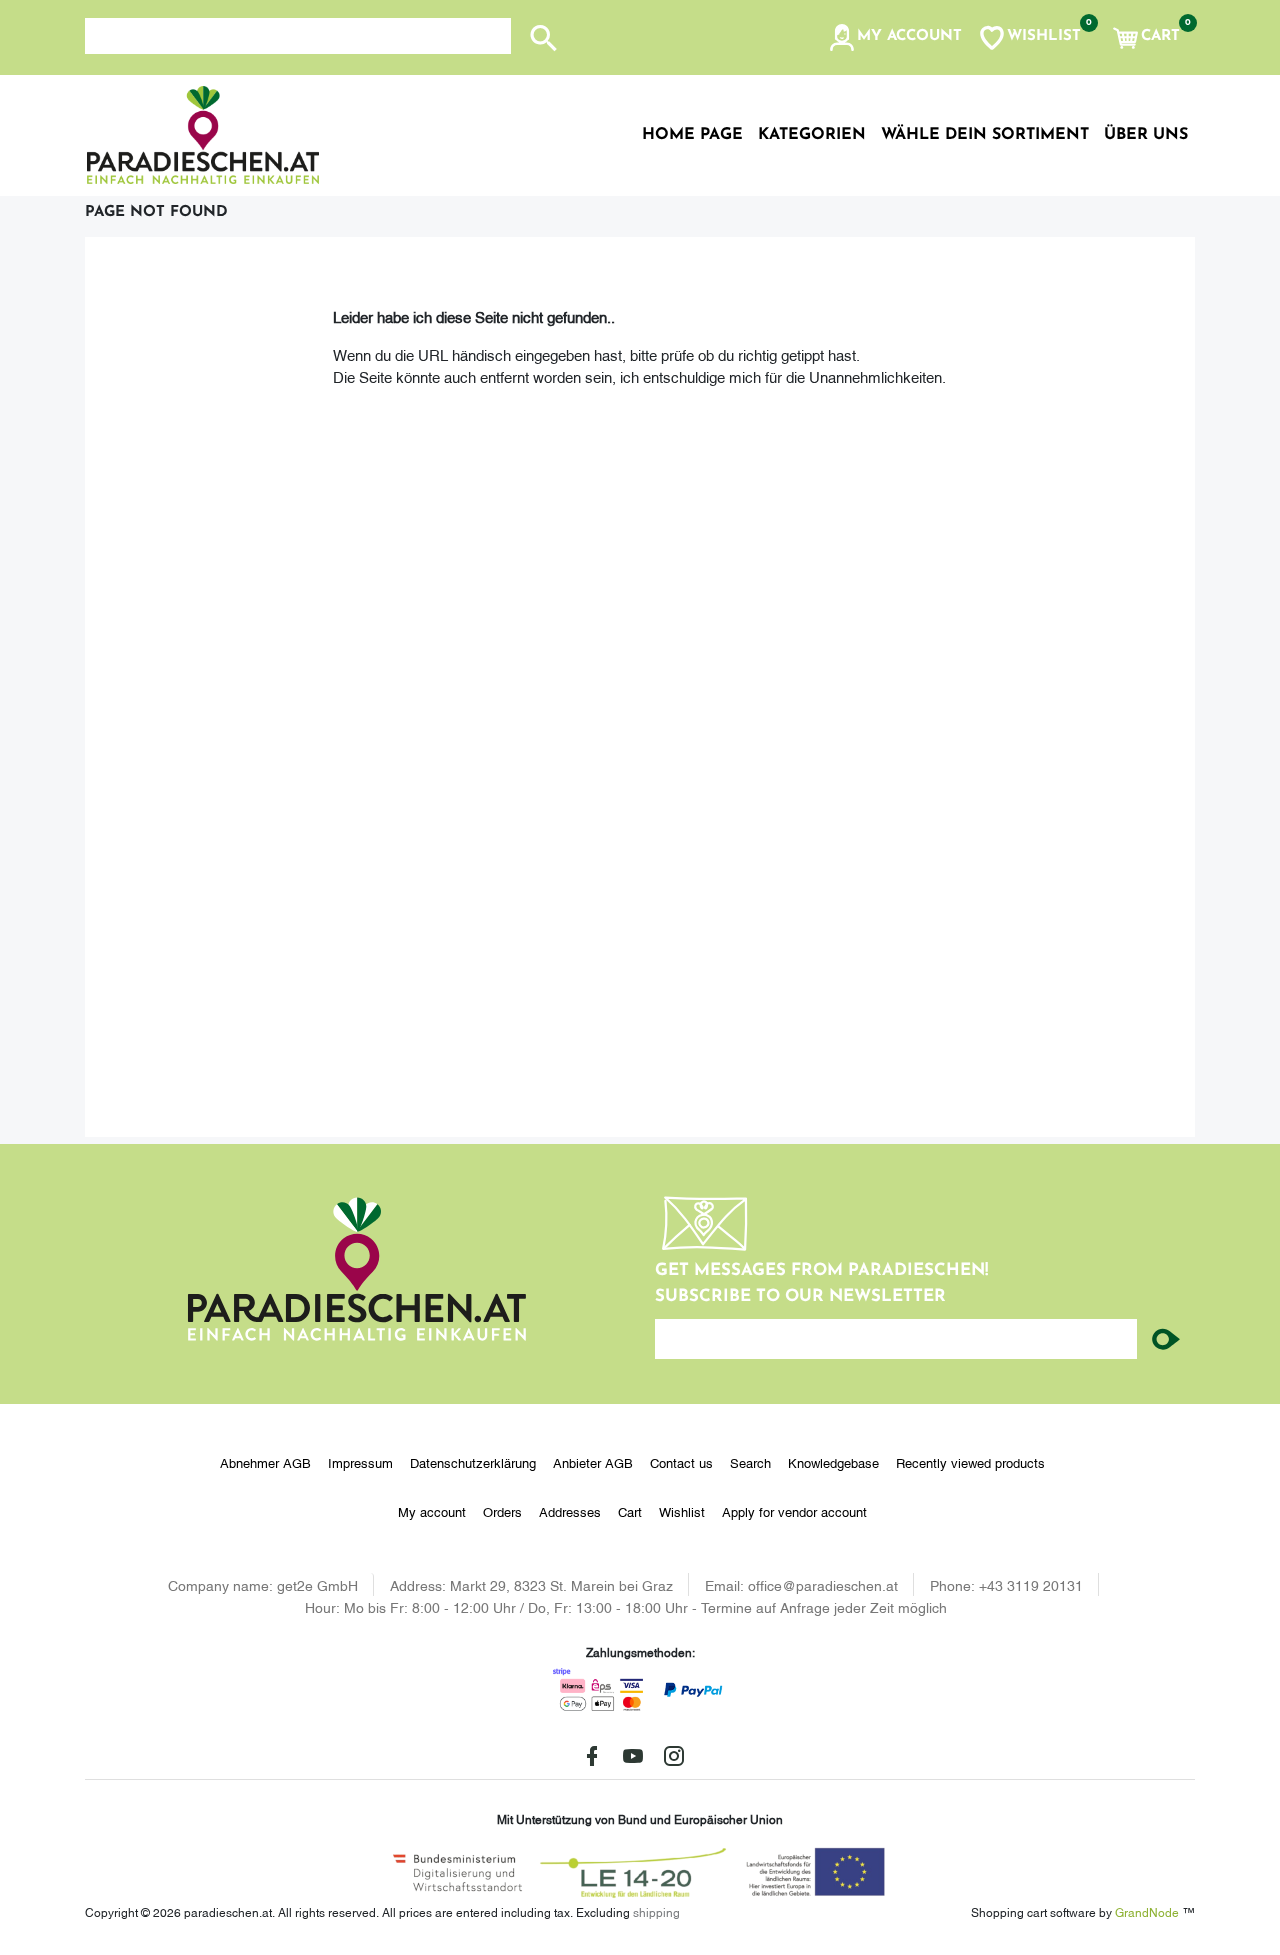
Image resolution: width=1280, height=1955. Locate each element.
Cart (630, 1511)
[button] (894, 38)
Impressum (360, 1462)
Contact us (681, 1462)
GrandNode (1147, 1911)
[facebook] (592, 1756)
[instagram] (674, 1756)
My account (432, 1511)
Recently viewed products (970, 1462)
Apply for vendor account (794, 1511)
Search (750, 1462)
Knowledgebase (833, 1462)
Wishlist (682, 1511)
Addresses (570, 1511)
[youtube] (633, 1756)
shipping (656, 1911)
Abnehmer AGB (265, 1462)
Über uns (1146, 135)
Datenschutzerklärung (473, 1462)
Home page (692, 135)
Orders (502, 1511)
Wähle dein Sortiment (985, 135)
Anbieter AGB (593, 1462)
